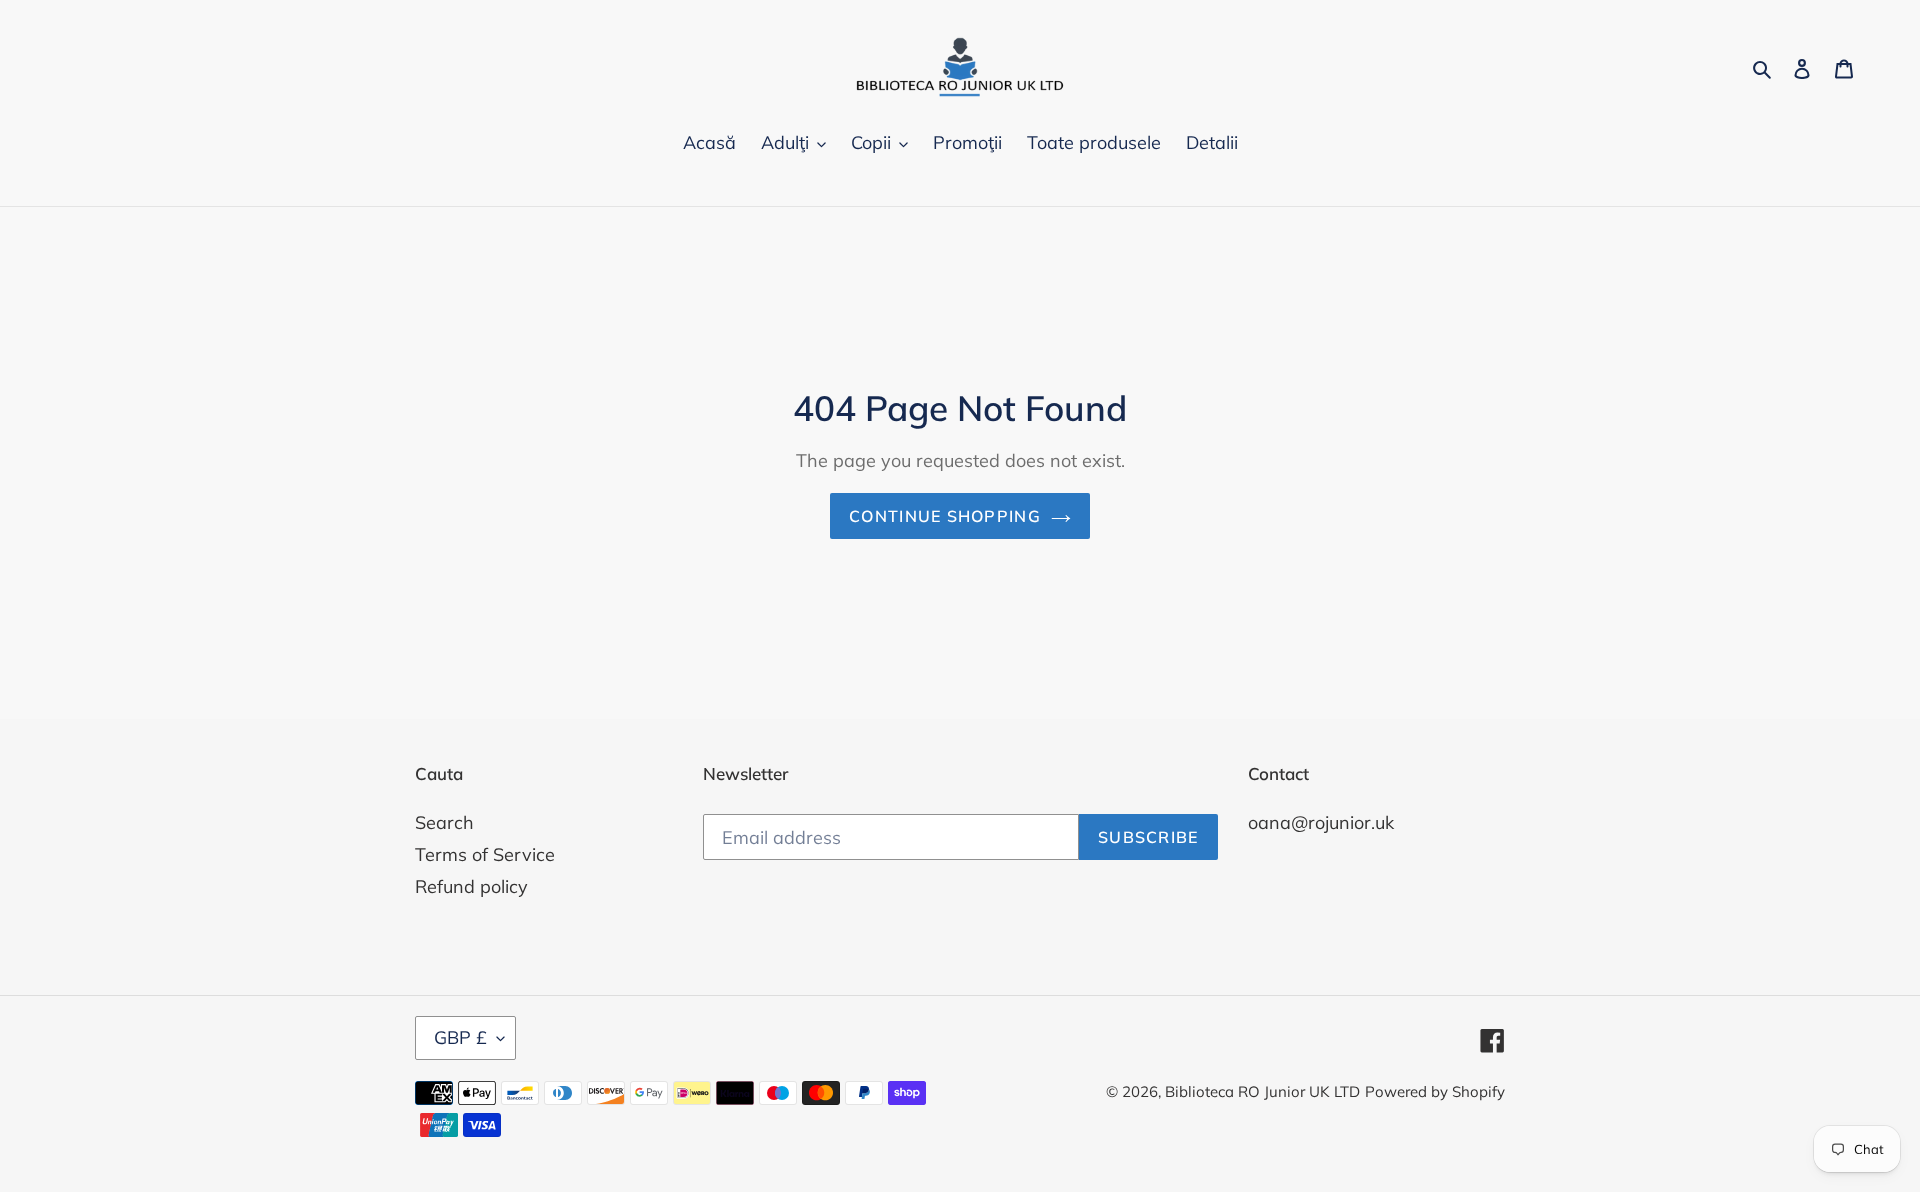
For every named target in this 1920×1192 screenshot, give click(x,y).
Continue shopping (945, 516)
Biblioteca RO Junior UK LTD (1262, 1091)
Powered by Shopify (1435, 1091)
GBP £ (460, 1037)
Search (444, 822)
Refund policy (471, 886)
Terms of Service (485, 854)
